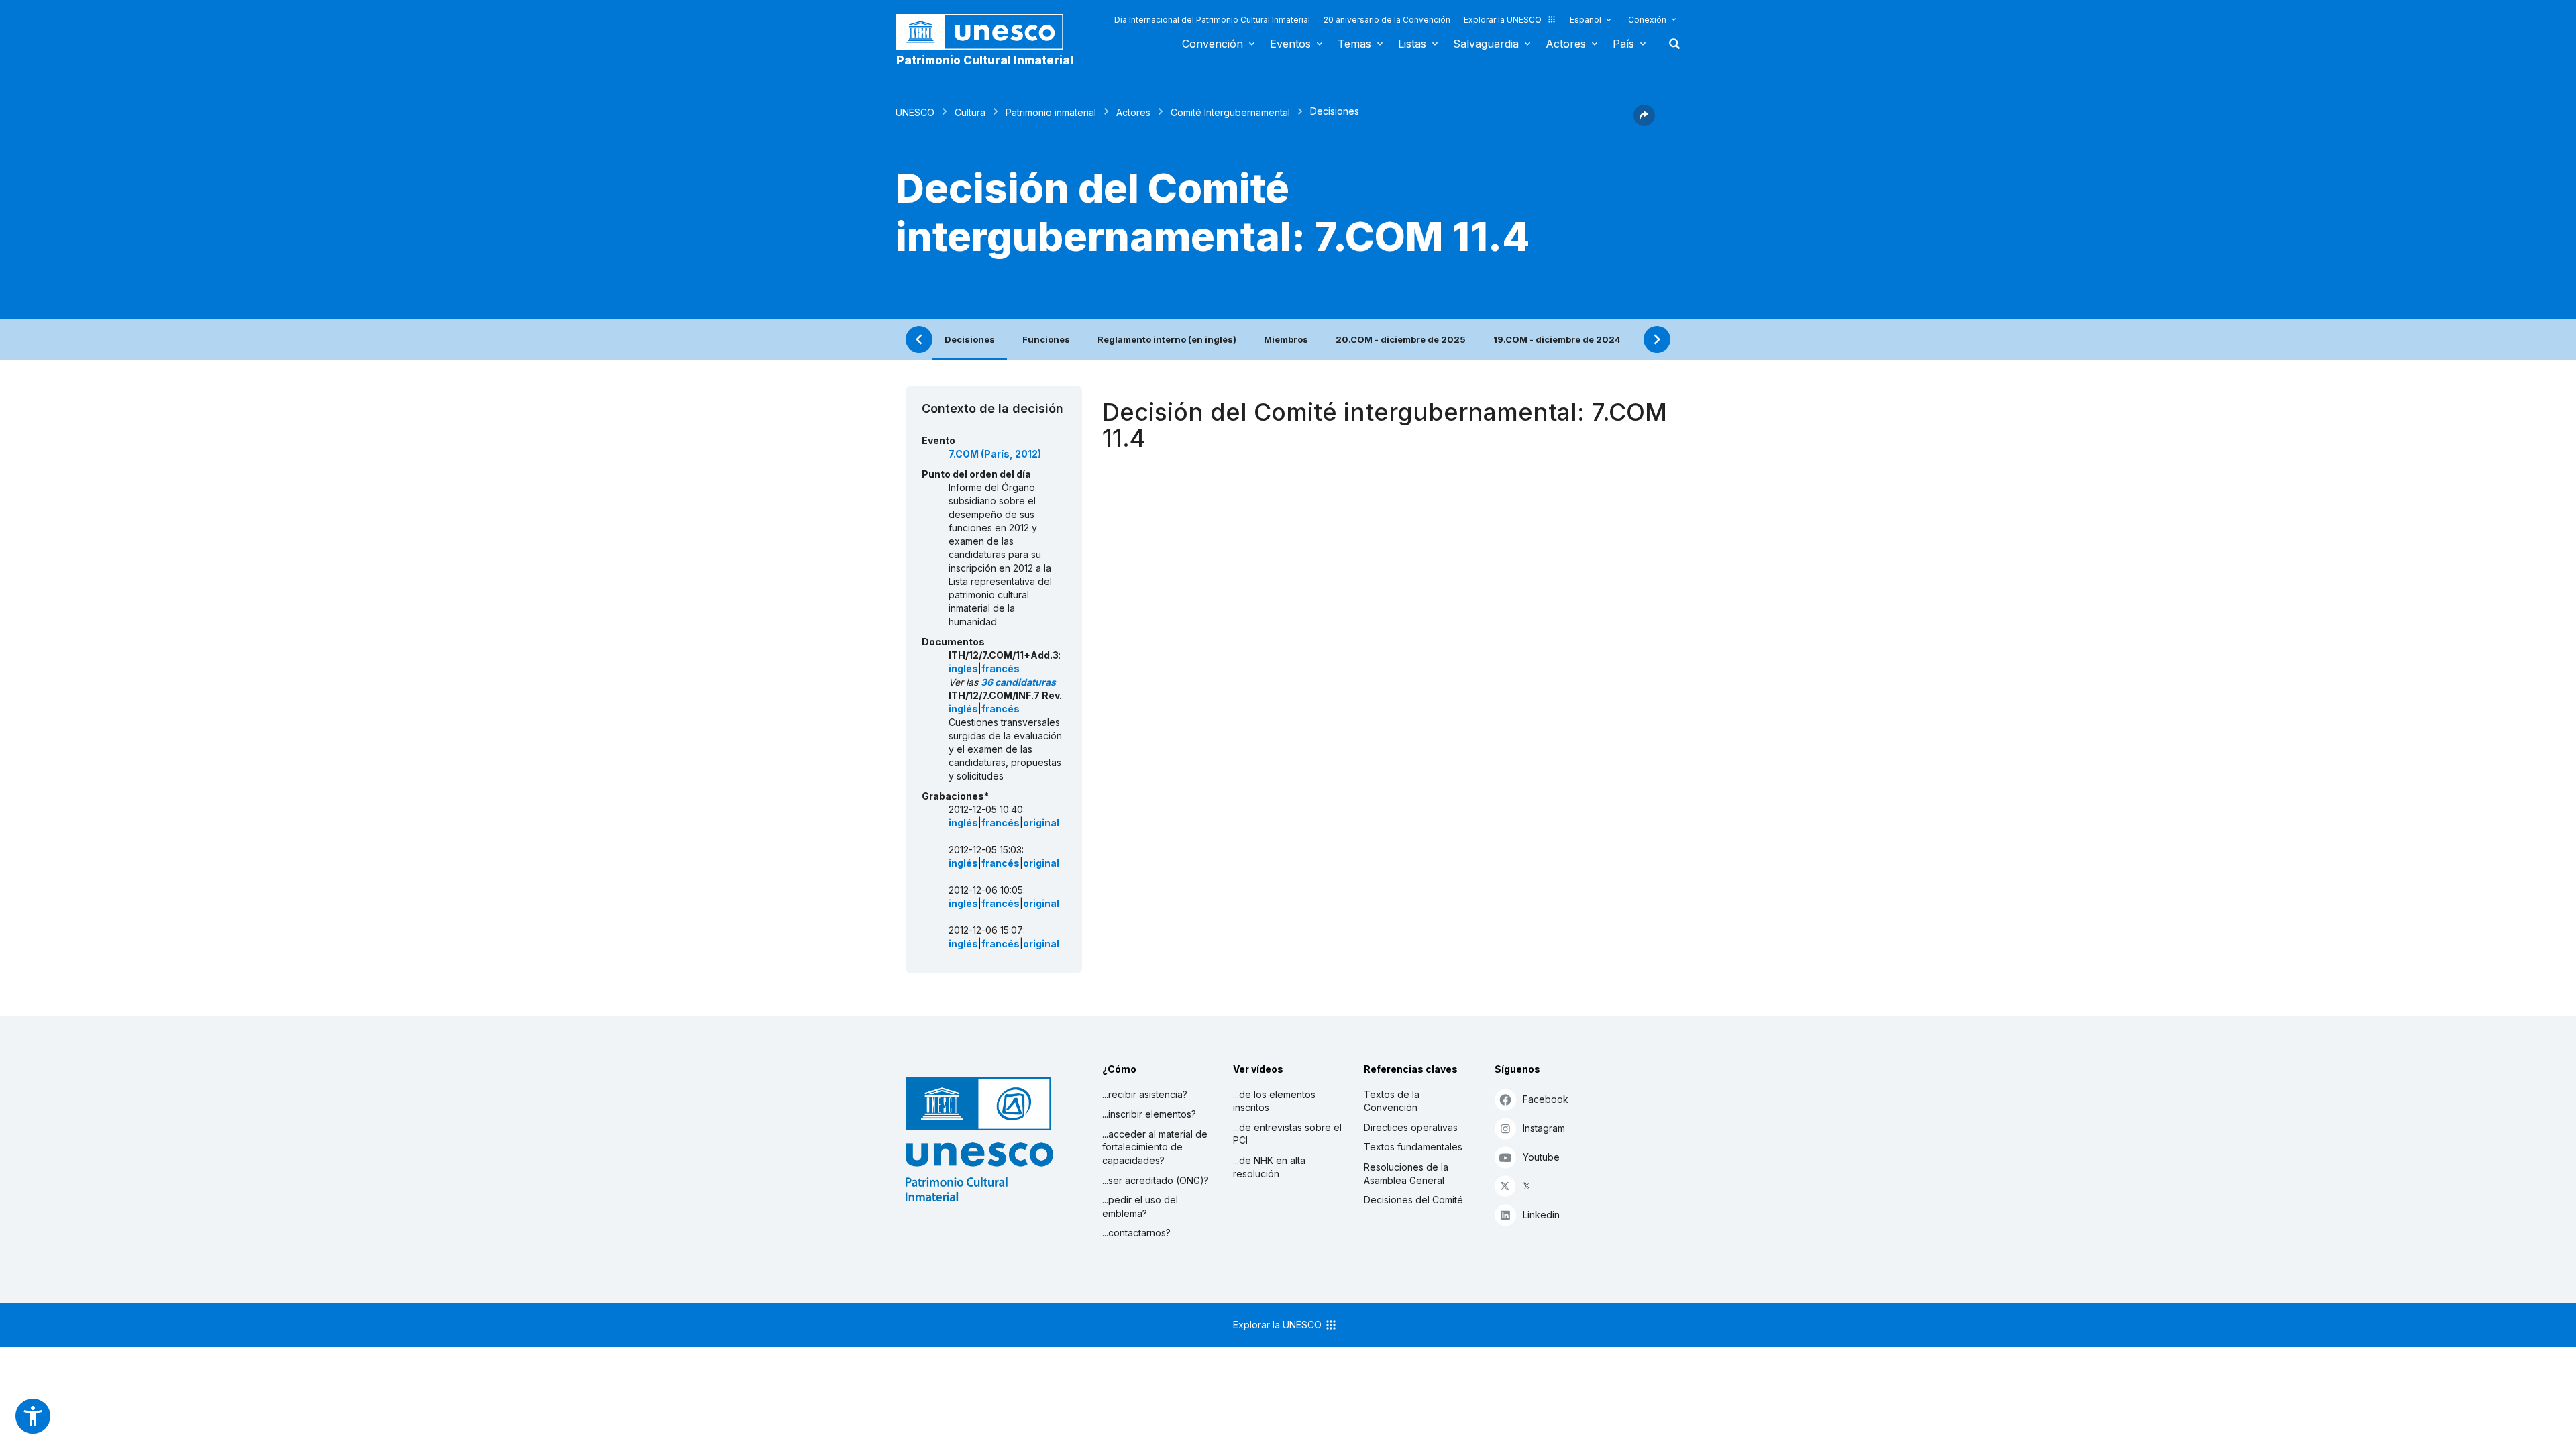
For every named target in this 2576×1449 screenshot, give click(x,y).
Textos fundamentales (1413, 1147)
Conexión (1647, 20)
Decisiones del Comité (1413, 1200)
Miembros (1286, 339)
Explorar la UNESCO (1503, 20)
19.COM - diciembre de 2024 (1557, 339)
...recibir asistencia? (1145, 1094)
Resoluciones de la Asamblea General (1406, 1174)
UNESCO (915, 112)
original (1041, 823)
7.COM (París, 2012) (995, 454)
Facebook (1546, 1099)
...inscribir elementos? (1149, 1114)
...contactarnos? (1136, 1233)
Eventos (1290, 44)
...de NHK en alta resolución (1269, 1167)
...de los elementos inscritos (1274, 1101)
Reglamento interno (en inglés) (1167, 339)
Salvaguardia (1486, 44)
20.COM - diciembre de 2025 (1401, 339)
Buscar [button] (1670, 44)
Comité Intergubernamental (1230, 112)
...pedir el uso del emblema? (1140, 1206)
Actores (1566, 44)
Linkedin (1541, 1215)
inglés (963, 668)
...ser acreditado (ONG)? (1156, 1180)
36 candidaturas (1018, 682)
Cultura (970, 112)
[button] (1644, 122)
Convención (1213, 44)
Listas (1412, 44)
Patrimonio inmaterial (1051, 112)
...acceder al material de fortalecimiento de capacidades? (1155, 1147)
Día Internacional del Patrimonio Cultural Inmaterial (1212, 20)
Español (1586, 20)
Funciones (1046, 339)
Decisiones (970, 339)
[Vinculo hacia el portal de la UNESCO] (987, 32)
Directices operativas (1411, 1127)
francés (1001, 668)
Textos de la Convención (1392, 1101)
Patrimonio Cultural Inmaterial (985, 60)
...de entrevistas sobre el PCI (1287, 1134)
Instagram (1544, 1128)
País (1623, 44)
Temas (1354, 44)
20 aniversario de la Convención (1387, 20)
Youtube (1541, 1157)
